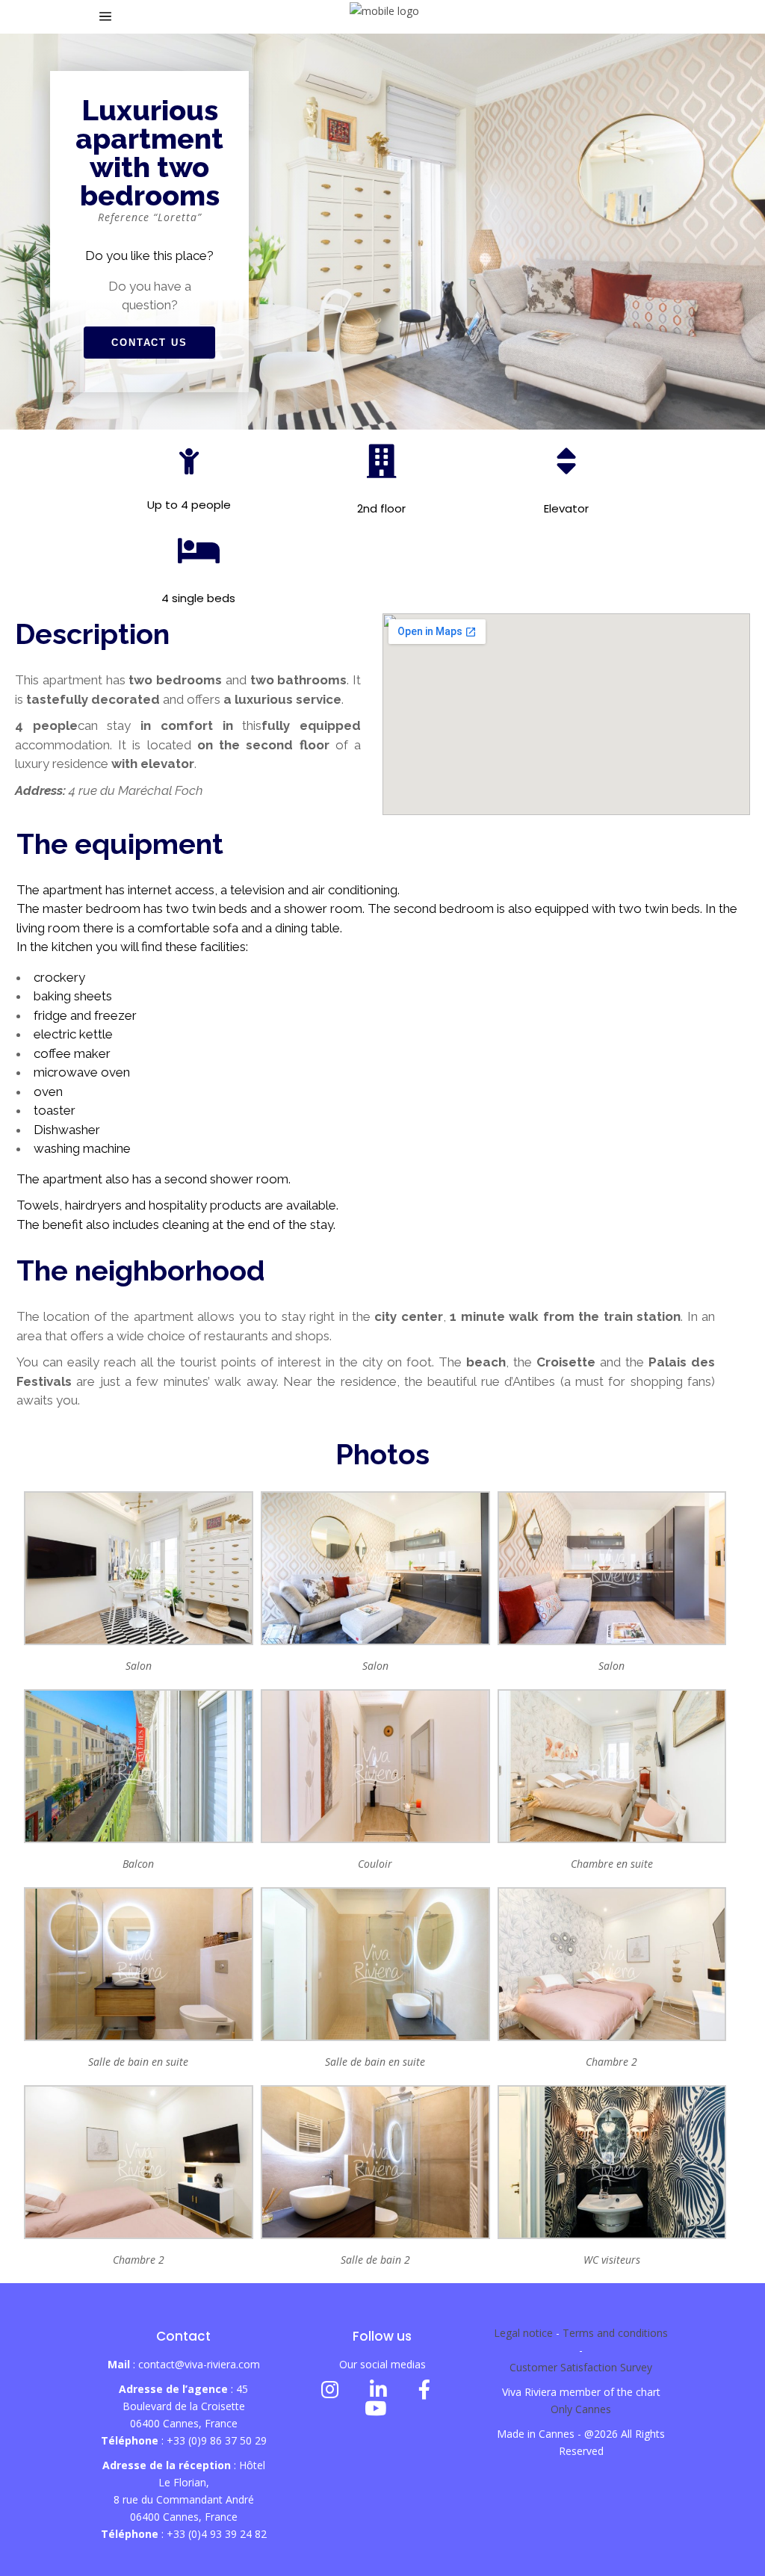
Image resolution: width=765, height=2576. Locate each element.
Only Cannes (581, 2409)
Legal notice (523, 2333)
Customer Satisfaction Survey (581, 2367)
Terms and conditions (615, 2333)
